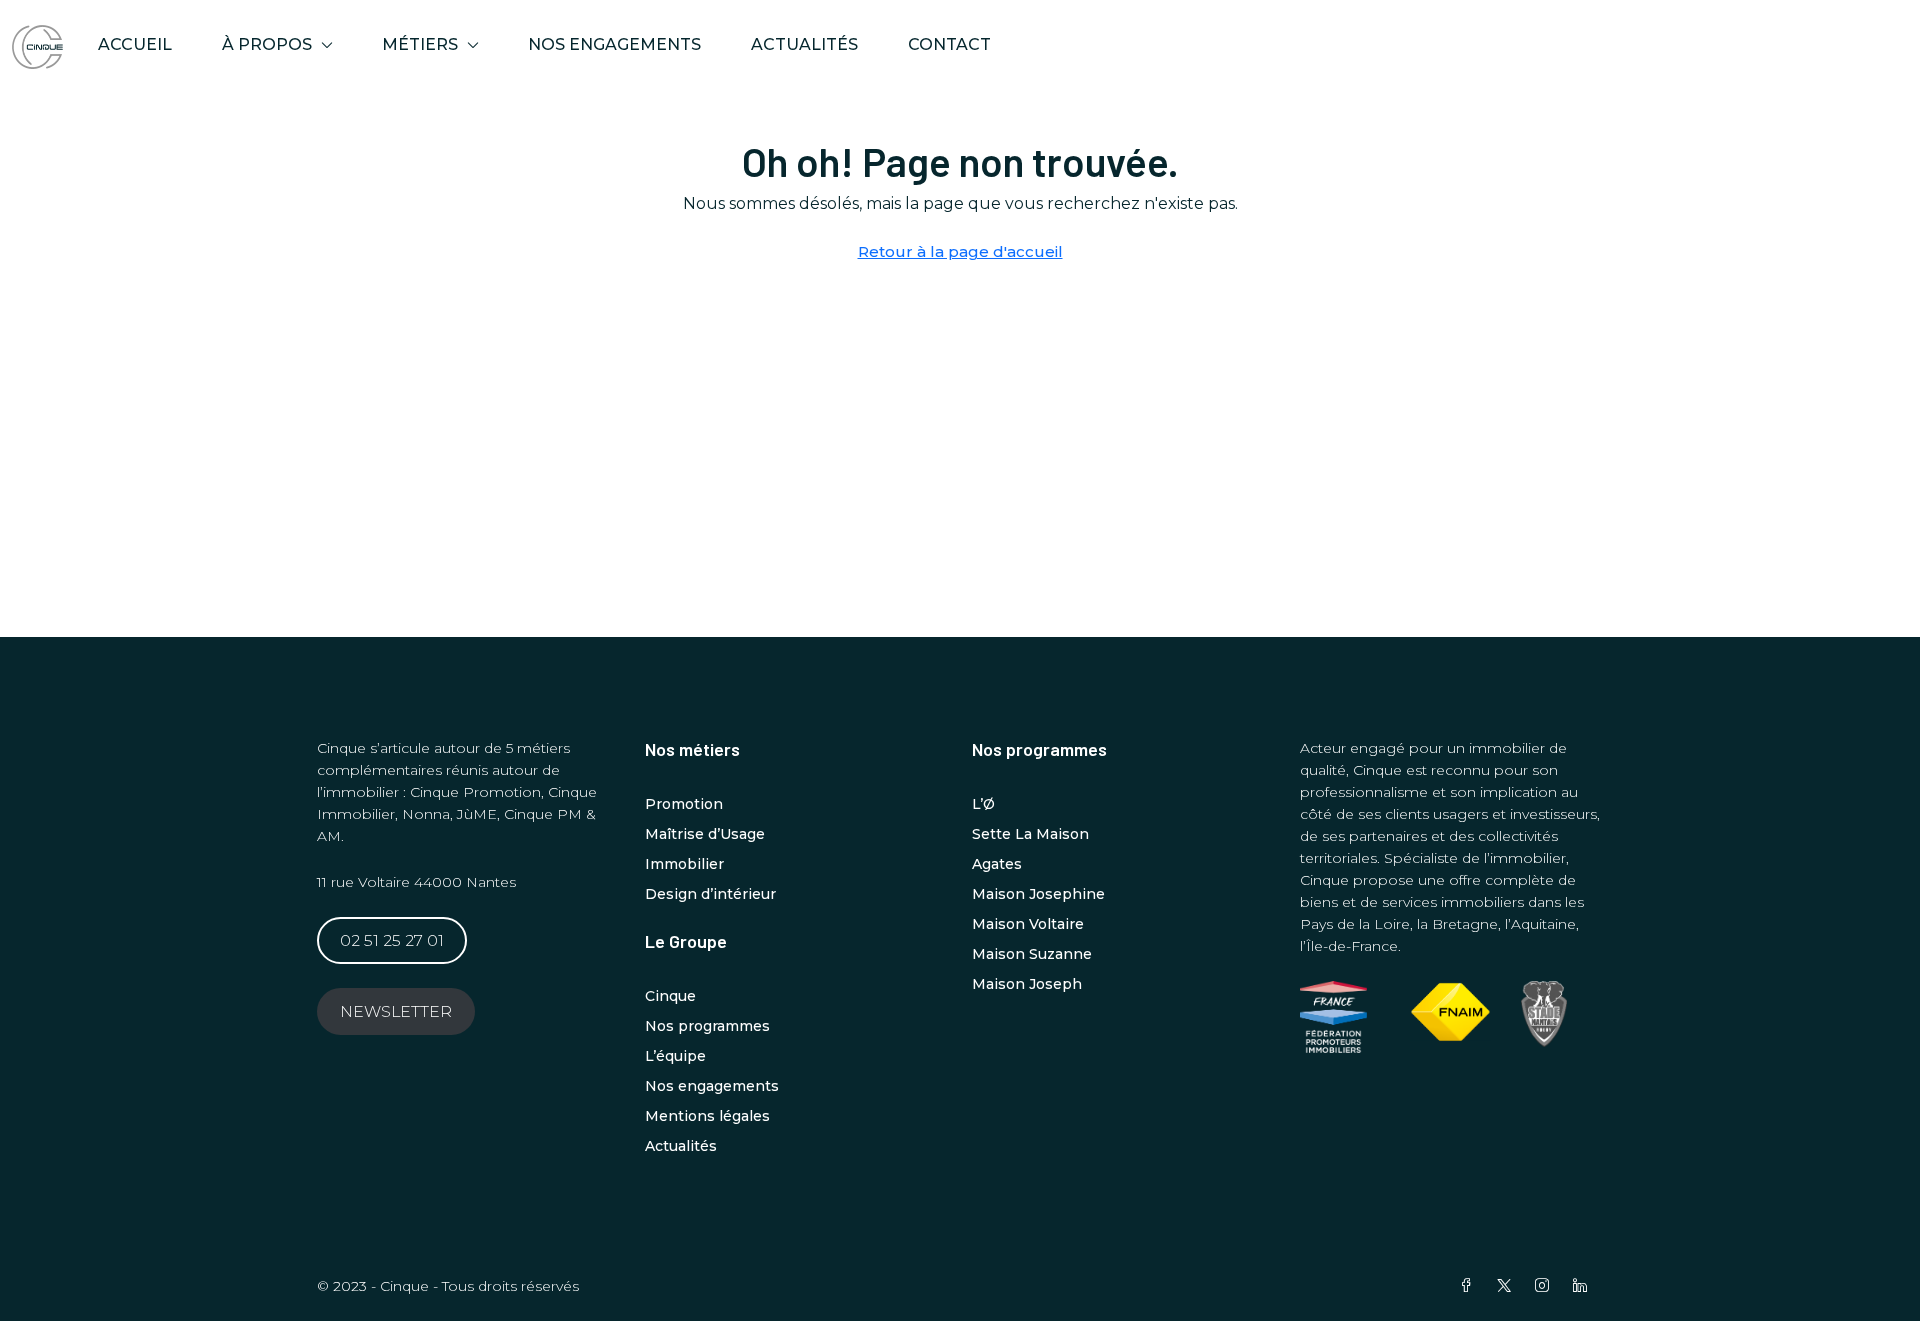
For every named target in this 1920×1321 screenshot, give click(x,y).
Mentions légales (707, 1116)
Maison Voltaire (1028, 924)
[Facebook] (1470, 1286)
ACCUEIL (135, 44)
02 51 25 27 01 (392, 940)
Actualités (804, 44)
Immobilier (684, 864)
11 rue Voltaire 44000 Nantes (416, 882)
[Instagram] (1546, 1286)
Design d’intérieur (710, 894)
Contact (949, 44)
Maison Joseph (1027, 984)
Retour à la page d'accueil (960, 251)
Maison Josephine (1038, 894)
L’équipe (675, 1056)
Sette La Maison (1030, 834)
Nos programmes (707, 1026)
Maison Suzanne (1032, 954)
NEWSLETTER (396, 1011)
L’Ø (983, 804)
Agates (997, 864)
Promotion (684, 804)
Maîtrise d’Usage (705, 834)
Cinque (670, 996)
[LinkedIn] (1584, 1286)
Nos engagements (614, 44)
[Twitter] (1508, 1286)
